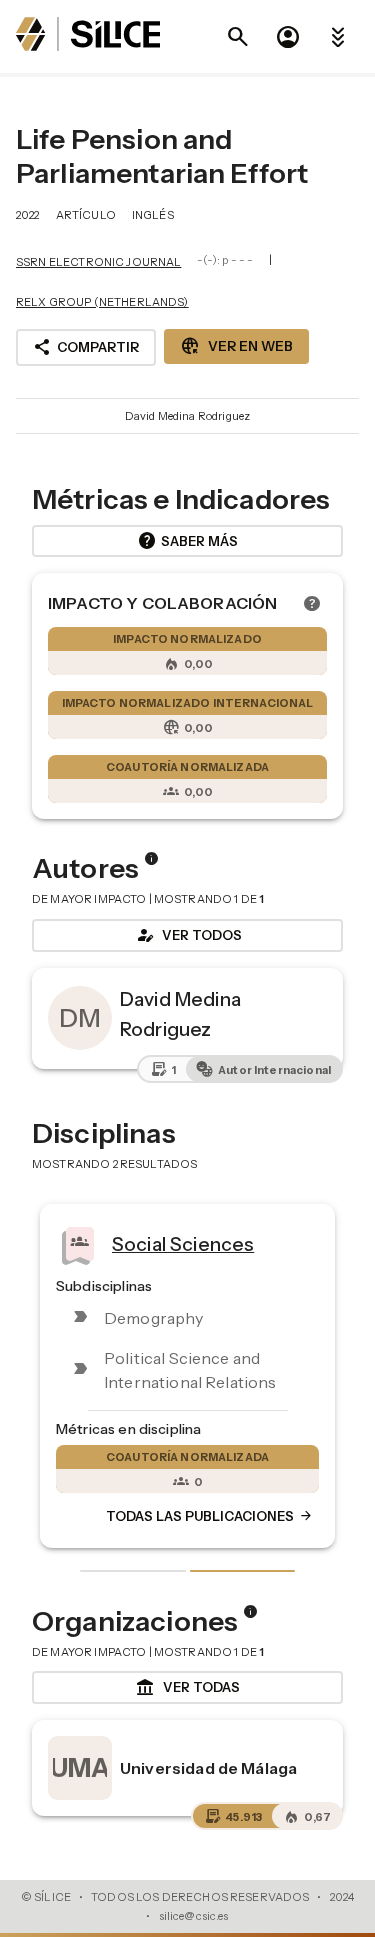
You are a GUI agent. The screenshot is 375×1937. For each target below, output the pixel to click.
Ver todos (188, 935)
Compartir (86, 347)
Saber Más (187, 541)
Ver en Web (236, 346)
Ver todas (187, 1688)
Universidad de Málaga (208, 1768)
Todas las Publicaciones (210, 1516)
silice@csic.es (194, 1916)
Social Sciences (183, 1243)
